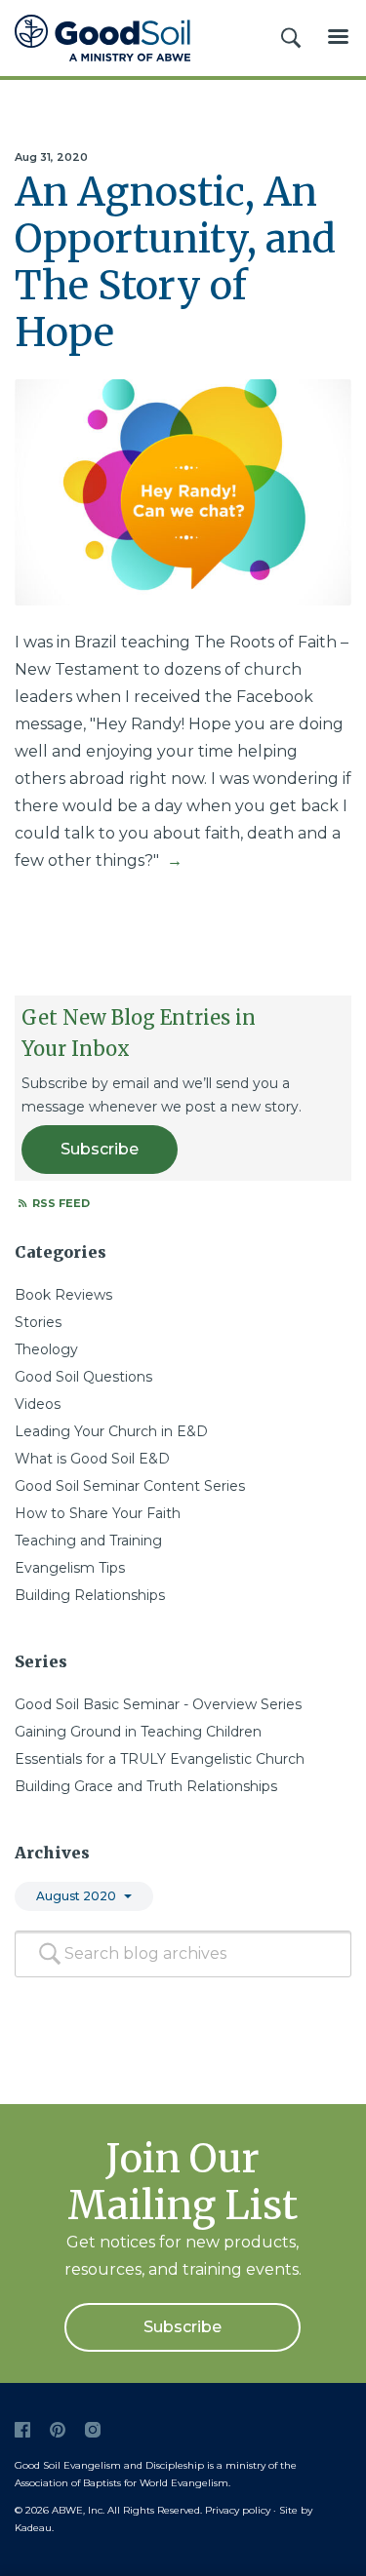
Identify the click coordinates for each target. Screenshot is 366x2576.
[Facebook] (22, 2430)
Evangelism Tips (70, 1568)
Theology (46, 1349)
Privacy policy (238, 2510)
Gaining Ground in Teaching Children (138, 1732)
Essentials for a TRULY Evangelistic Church (160, 1759)
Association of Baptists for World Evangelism (122, 2483)
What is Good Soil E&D (92, 1459)
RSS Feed (60, 1203)
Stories (38, 1322)
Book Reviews (63, 1295)
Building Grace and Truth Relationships (146, 1786)
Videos (38, 1404)
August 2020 (76, 1896)
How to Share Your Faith (98, 1513)
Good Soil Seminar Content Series (130, 1486)
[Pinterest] (58, 2430)
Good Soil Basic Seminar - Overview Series (158, 1704)
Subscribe (100, 1149)
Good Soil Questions (83, 1377)
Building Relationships (90, 1595)
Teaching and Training (88, 1541)
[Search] (50, 1954)
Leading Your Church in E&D (111, 1431)
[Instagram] (93, 2430)
